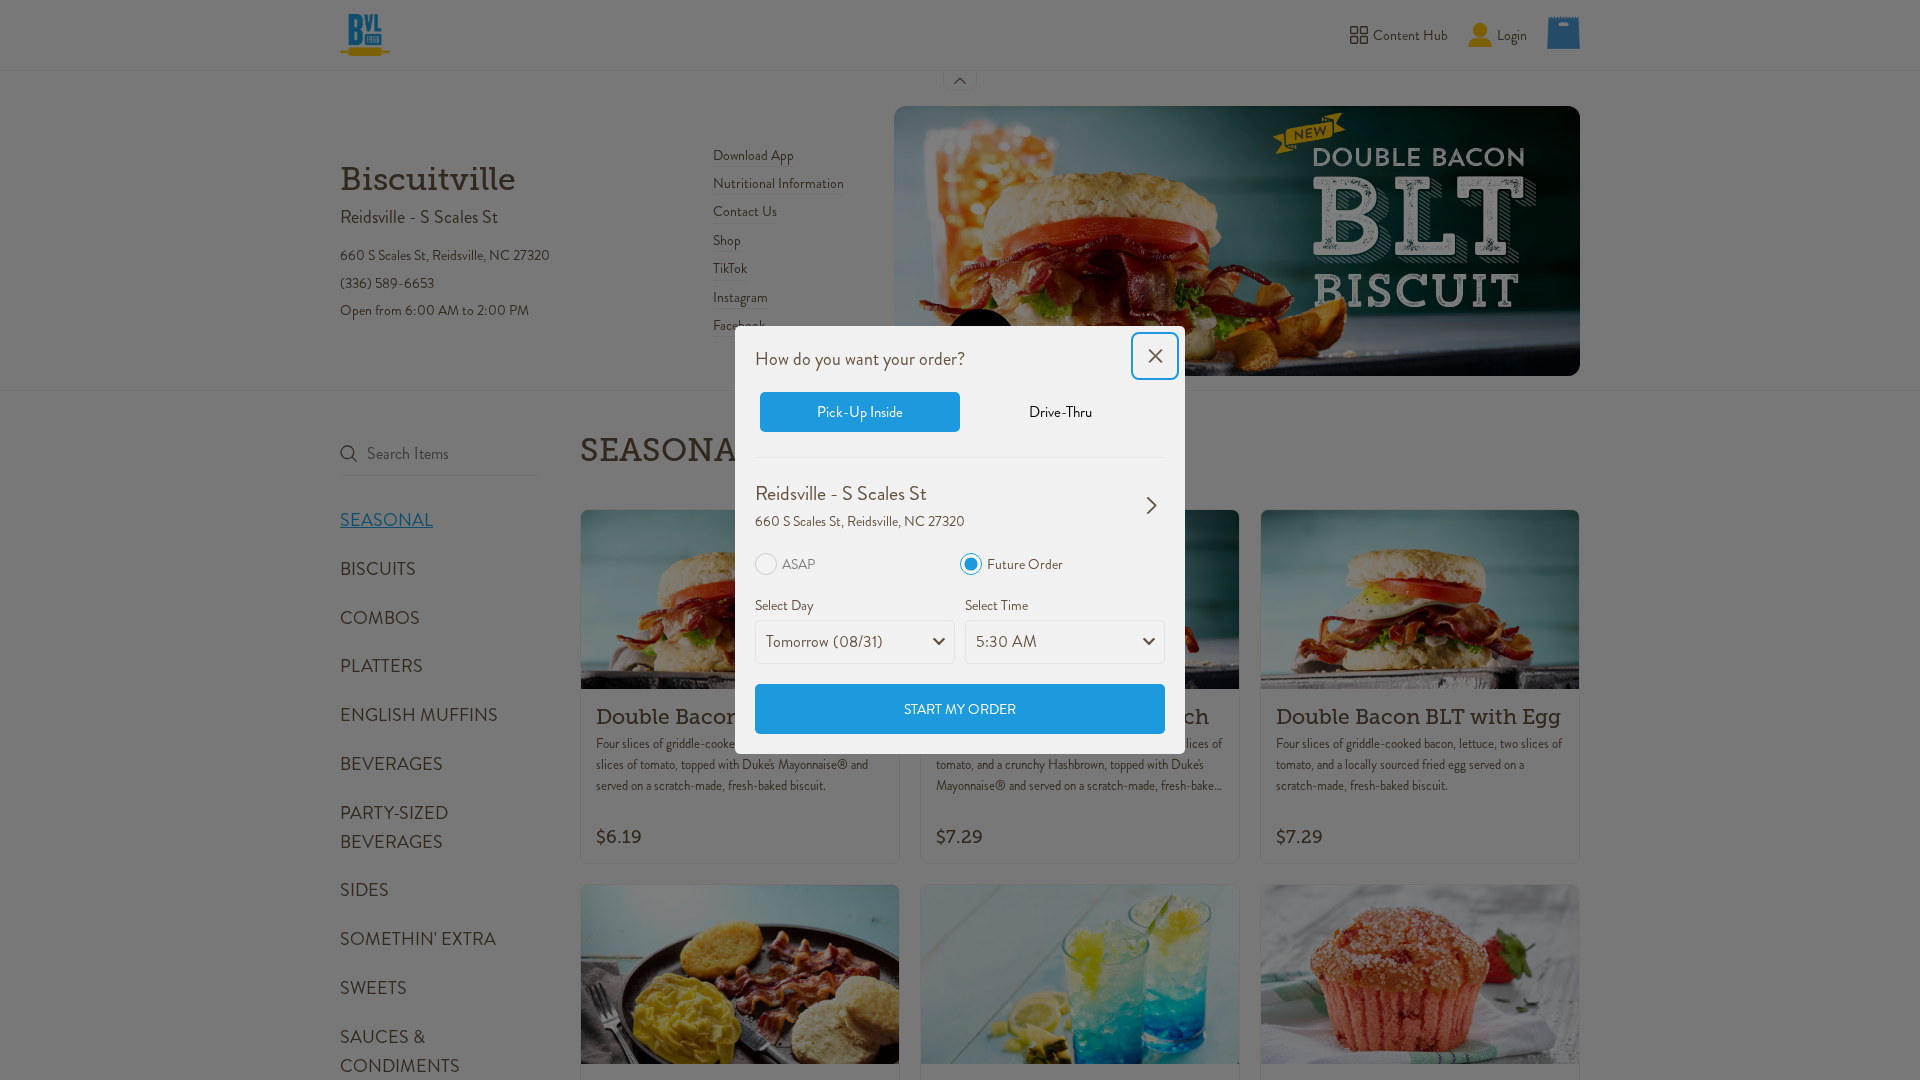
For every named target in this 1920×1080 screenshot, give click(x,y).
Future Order (1025, 564)
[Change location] (1152, 505)
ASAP (798, 564)
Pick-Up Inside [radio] (860, 412)
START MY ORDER (960, 709)
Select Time (996, 605)
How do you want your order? (860, 359)
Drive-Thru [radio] (1060, 412)
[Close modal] (1155, 356)
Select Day (784, 605)
